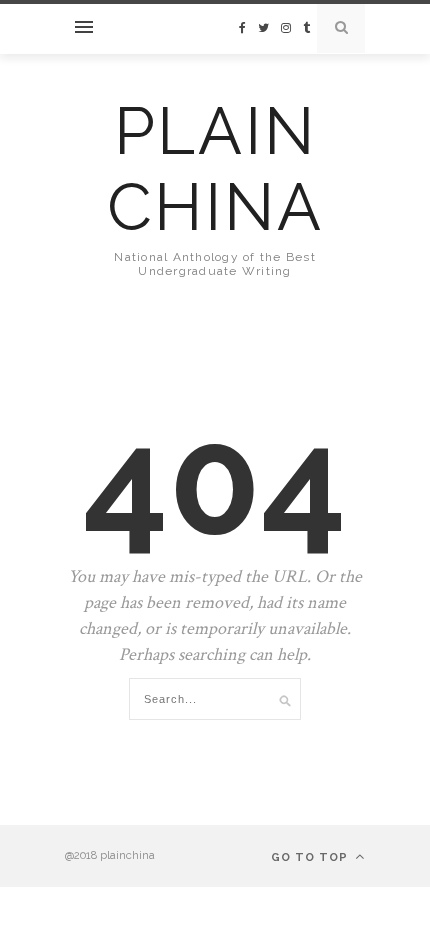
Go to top (311, 857)
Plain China (215, 169)
